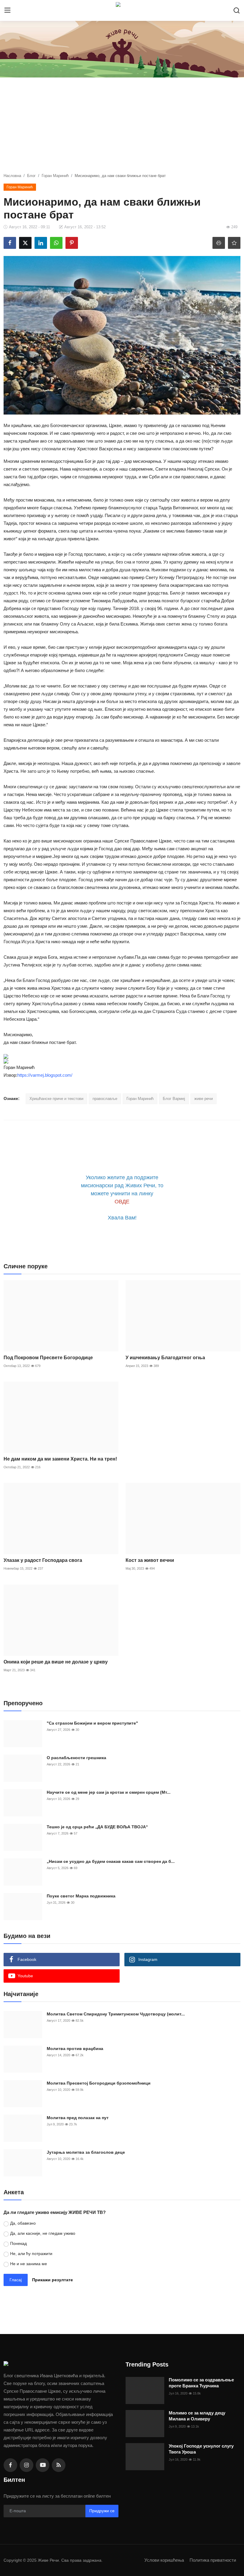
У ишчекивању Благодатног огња (165, 1358)
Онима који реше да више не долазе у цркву (56, 1662)
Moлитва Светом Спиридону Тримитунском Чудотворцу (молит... (116, 2014)
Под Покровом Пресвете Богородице (48, 1358)
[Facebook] (10, 2465)
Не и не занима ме (29, 2264)
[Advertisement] (122, 128)
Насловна (12, 176)
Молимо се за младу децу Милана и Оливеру (197, 2416)
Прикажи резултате (53, 2280)
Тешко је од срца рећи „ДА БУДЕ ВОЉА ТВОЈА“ (97, 1827)
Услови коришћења (164, 2560)
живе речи (204, 1099)
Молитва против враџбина (75, 2049)
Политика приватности (213, 2560)
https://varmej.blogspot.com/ (45, 1075)
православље (105, 1099)
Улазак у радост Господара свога (43, 1560)
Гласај (16, 2280)
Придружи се (102, 2511)
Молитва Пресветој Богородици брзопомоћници (99, 2083)
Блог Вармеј (174, 1099)
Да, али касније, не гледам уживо (43, 2233)
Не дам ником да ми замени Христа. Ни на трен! (60, 1459)
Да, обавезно (23, 2223)
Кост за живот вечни (150, 1560)
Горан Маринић (55, 176)
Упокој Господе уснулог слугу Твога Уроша (201, 2449)
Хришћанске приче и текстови (56, 1099)
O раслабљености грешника (76, 1758)
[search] (237, 10)
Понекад (18, 2243)
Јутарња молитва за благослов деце (86, 2152)
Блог (31, 176)
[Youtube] (43, 2465)
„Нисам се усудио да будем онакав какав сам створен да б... (111, 1861)
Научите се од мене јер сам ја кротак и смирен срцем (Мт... (109, 1792)
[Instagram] (26, 2465)
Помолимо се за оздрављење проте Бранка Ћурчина (201, 2383)
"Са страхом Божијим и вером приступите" (92, 1723)
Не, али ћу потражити (31, 2254)
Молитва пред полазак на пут (78, 2118)
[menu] (7, 10)
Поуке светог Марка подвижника (81, 1896)
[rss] (59, 2465)
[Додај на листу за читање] (234, 243)
